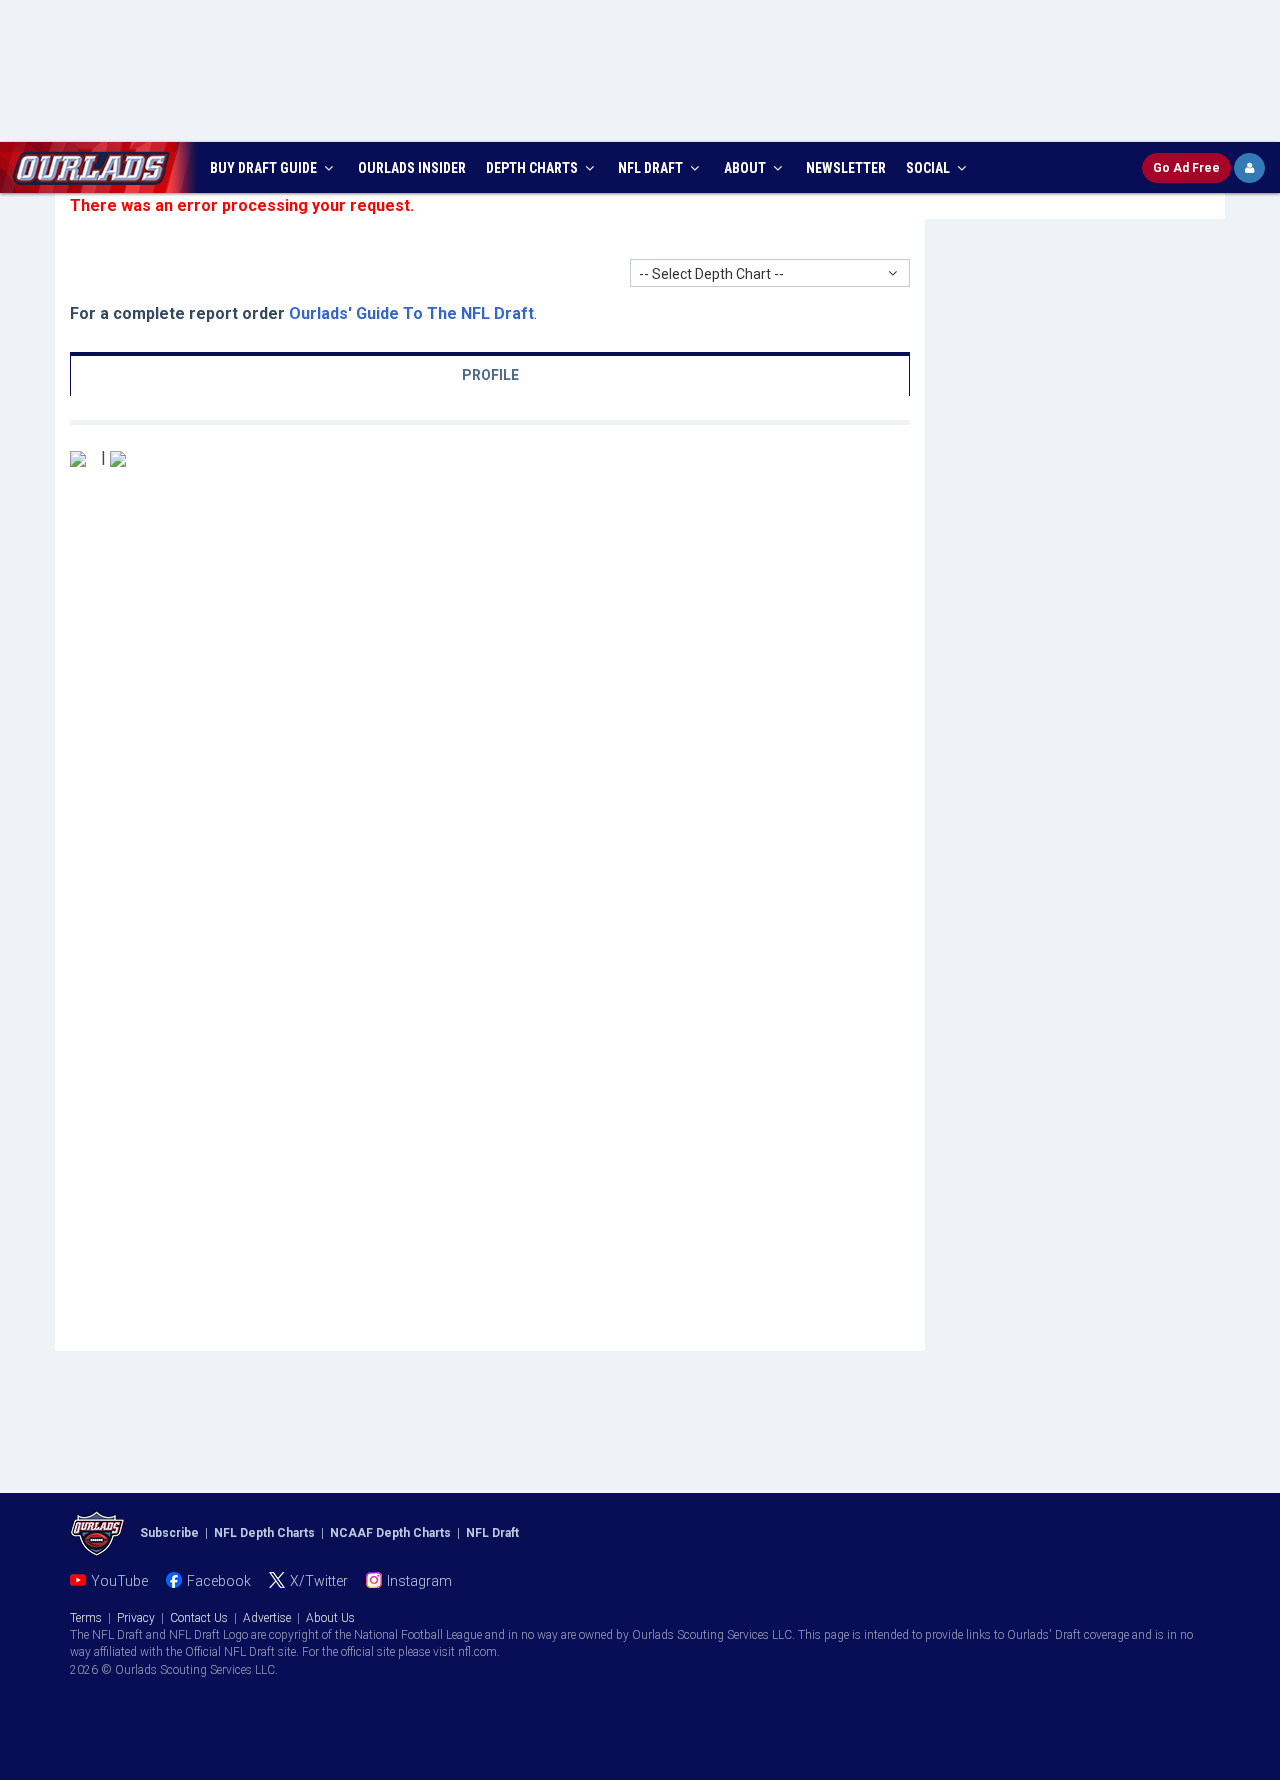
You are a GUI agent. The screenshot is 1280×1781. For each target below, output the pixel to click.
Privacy (136, 1618)
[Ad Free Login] (1249, 168)
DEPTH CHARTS (533, 168)
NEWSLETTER (846, 168)
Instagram (419, 1581)
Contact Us (199, 1618)
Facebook (219, 1581)
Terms (86, 1618)
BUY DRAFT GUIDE (265, 168)
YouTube (119, 1581)
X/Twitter (319, 1581)
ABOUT (746, 168)
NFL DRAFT (652, 168)
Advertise (267, 1618)
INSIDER (412, 168)
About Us (330, 1618)
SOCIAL (929, 168)
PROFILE (490, 375)
